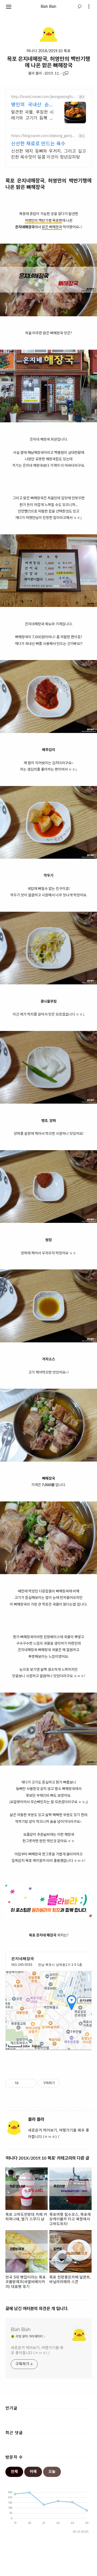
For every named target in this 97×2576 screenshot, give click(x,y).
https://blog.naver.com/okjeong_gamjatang (43, 136)
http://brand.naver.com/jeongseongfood (43, 97)
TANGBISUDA (59, 2568)
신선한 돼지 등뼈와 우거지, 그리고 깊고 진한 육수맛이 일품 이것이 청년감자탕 (48, 154)
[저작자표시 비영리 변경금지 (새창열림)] (67, 2083)
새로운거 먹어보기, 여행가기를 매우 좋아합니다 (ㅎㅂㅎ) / (37, 2351)
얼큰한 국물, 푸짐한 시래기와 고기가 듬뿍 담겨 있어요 (32, 116)
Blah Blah (48, 7)
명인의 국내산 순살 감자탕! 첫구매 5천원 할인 (32, 105)
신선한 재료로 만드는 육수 (38, 144)
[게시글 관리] (30, 2083)
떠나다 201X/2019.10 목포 (49, 51)
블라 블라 (35, 74)
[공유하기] (24, 2083)
